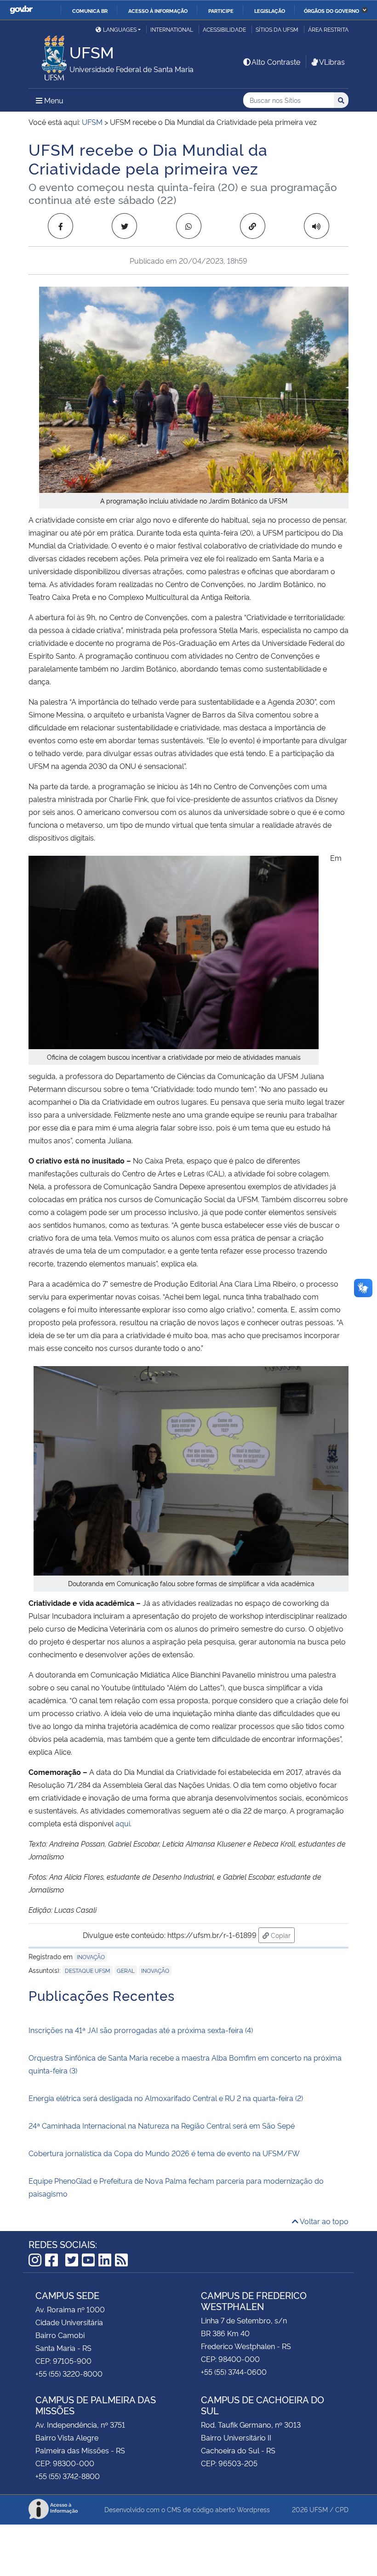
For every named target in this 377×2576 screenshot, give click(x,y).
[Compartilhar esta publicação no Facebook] (60, 226)
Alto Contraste (276, 62)
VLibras (332, 62)
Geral (126, 1970)
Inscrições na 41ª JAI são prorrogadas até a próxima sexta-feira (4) (141, 2030)
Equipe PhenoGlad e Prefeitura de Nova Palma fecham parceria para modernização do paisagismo (176, 2187)
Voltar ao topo (323, 2221)
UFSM (319, 2509)
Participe (221, 11)
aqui (123, 1823)
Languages (120, 29)
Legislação (270, 11)
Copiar (282, 1935)
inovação (155, 1970)
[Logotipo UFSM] (49, 56)
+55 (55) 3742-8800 (68, 2476)
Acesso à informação (158, 11)
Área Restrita (328, 29)
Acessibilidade (224, 29)
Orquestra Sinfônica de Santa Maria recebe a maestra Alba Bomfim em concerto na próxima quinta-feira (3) (185, 2064)
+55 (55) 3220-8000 (69, 2373)
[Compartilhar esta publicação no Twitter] (124, 226)
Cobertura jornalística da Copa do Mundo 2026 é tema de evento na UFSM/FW (164, 2153)
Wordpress (253, 2509)
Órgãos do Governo (331, 11)
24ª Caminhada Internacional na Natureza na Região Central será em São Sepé (162, 2125)
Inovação (91, 1957)
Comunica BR (90, 11)
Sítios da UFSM (277, 29)
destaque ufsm (88, 1970)
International (172, 29)
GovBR (21, 10)
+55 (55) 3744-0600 (234, 2372)
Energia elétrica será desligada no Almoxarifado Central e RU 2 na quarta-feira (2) (166, 2098)
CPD (342, 2509)
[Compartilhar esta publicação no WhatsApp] (189, 226)
